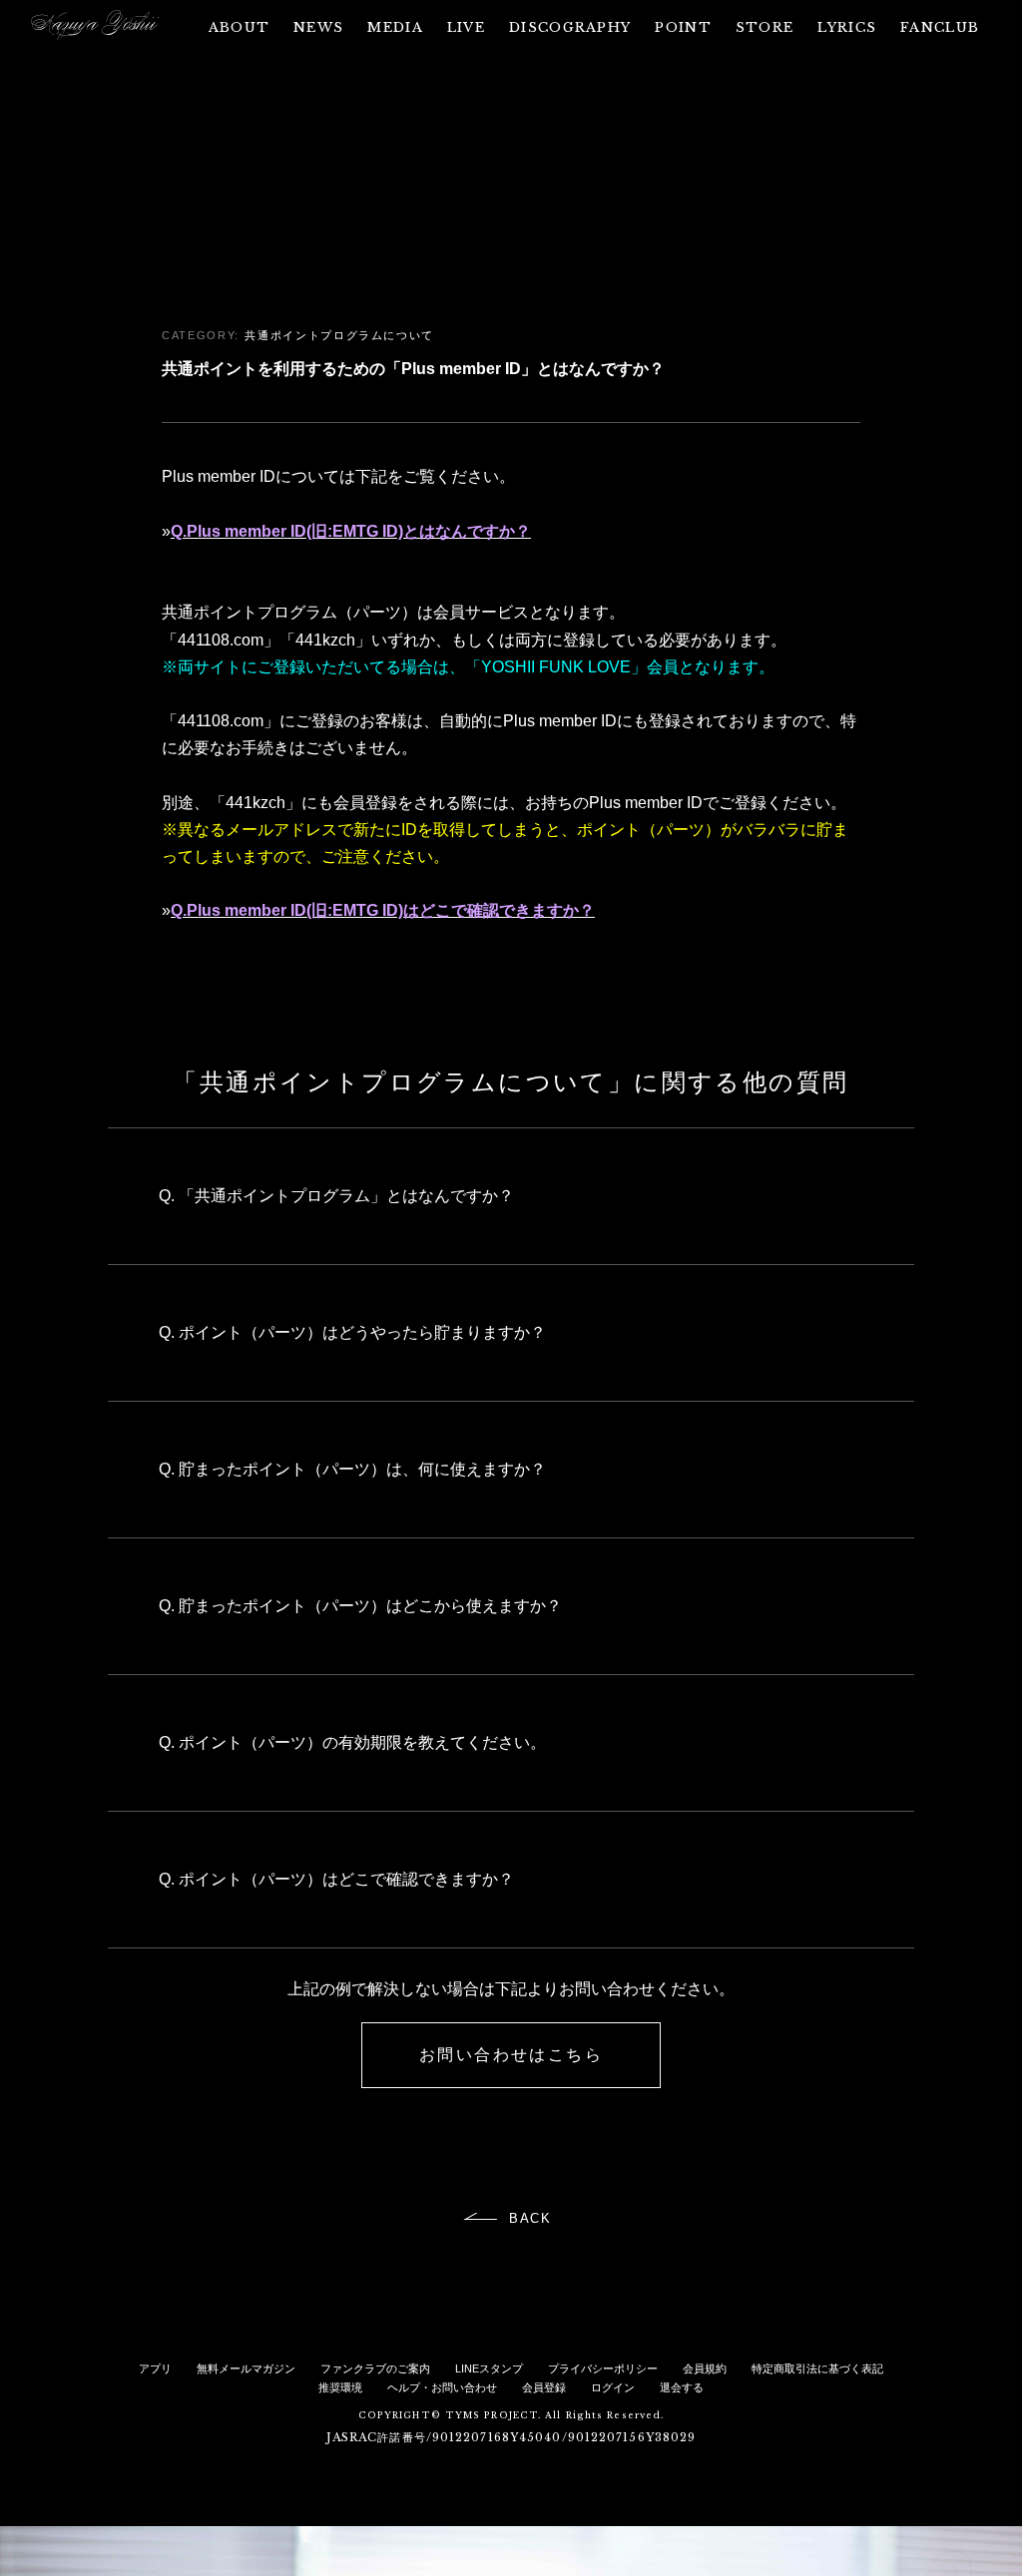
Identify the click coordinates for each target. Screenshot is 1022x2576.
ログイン (613, 2387)
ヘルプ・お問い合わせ (442, 2387)
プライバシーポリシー (603, 2368)
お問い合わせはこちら (511, 2055)
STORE (765, 27)
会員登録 (544, 2387)
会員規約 (705, 2368)
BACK (531, 2218)
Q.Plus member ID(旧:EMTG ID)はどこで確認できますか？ (383, 910)
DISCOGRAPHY (570, 27)
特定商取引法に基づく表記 (817, 2368)
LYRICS (847, 27)
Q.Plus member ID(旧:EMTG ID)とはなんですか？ (351, 531)
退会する (682, 2387)
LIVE (466, 27)
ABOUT (240, 27)
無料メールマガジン (246, 2368)
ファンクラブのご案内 (375, 2368)
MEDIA (395, 27)
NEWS (318, 27)
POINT (683, 27)
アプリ (155, 2368)
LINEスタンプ (489, 2368)
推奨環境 (340, 2387)
